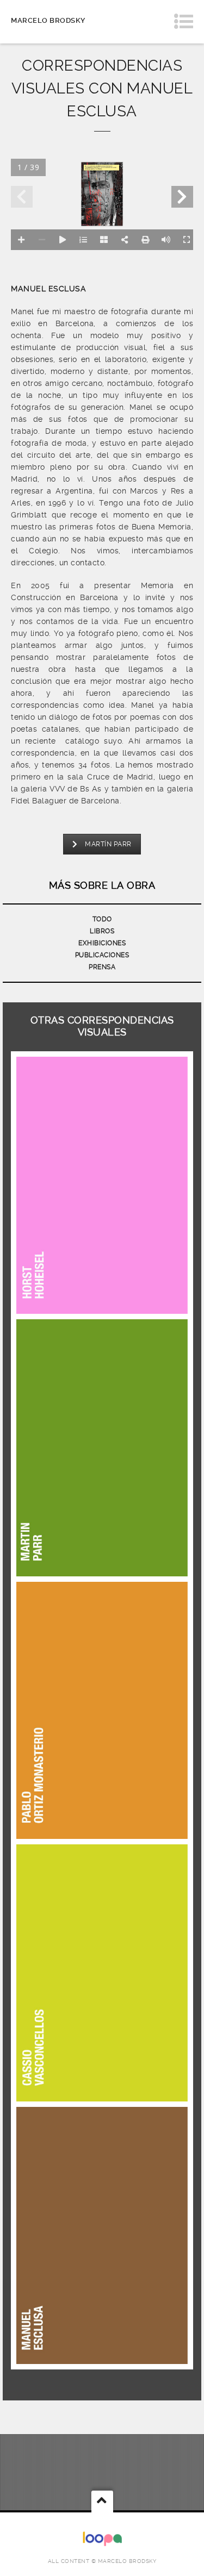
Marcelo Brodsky (48, 20)
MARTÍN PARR (108, 844)
